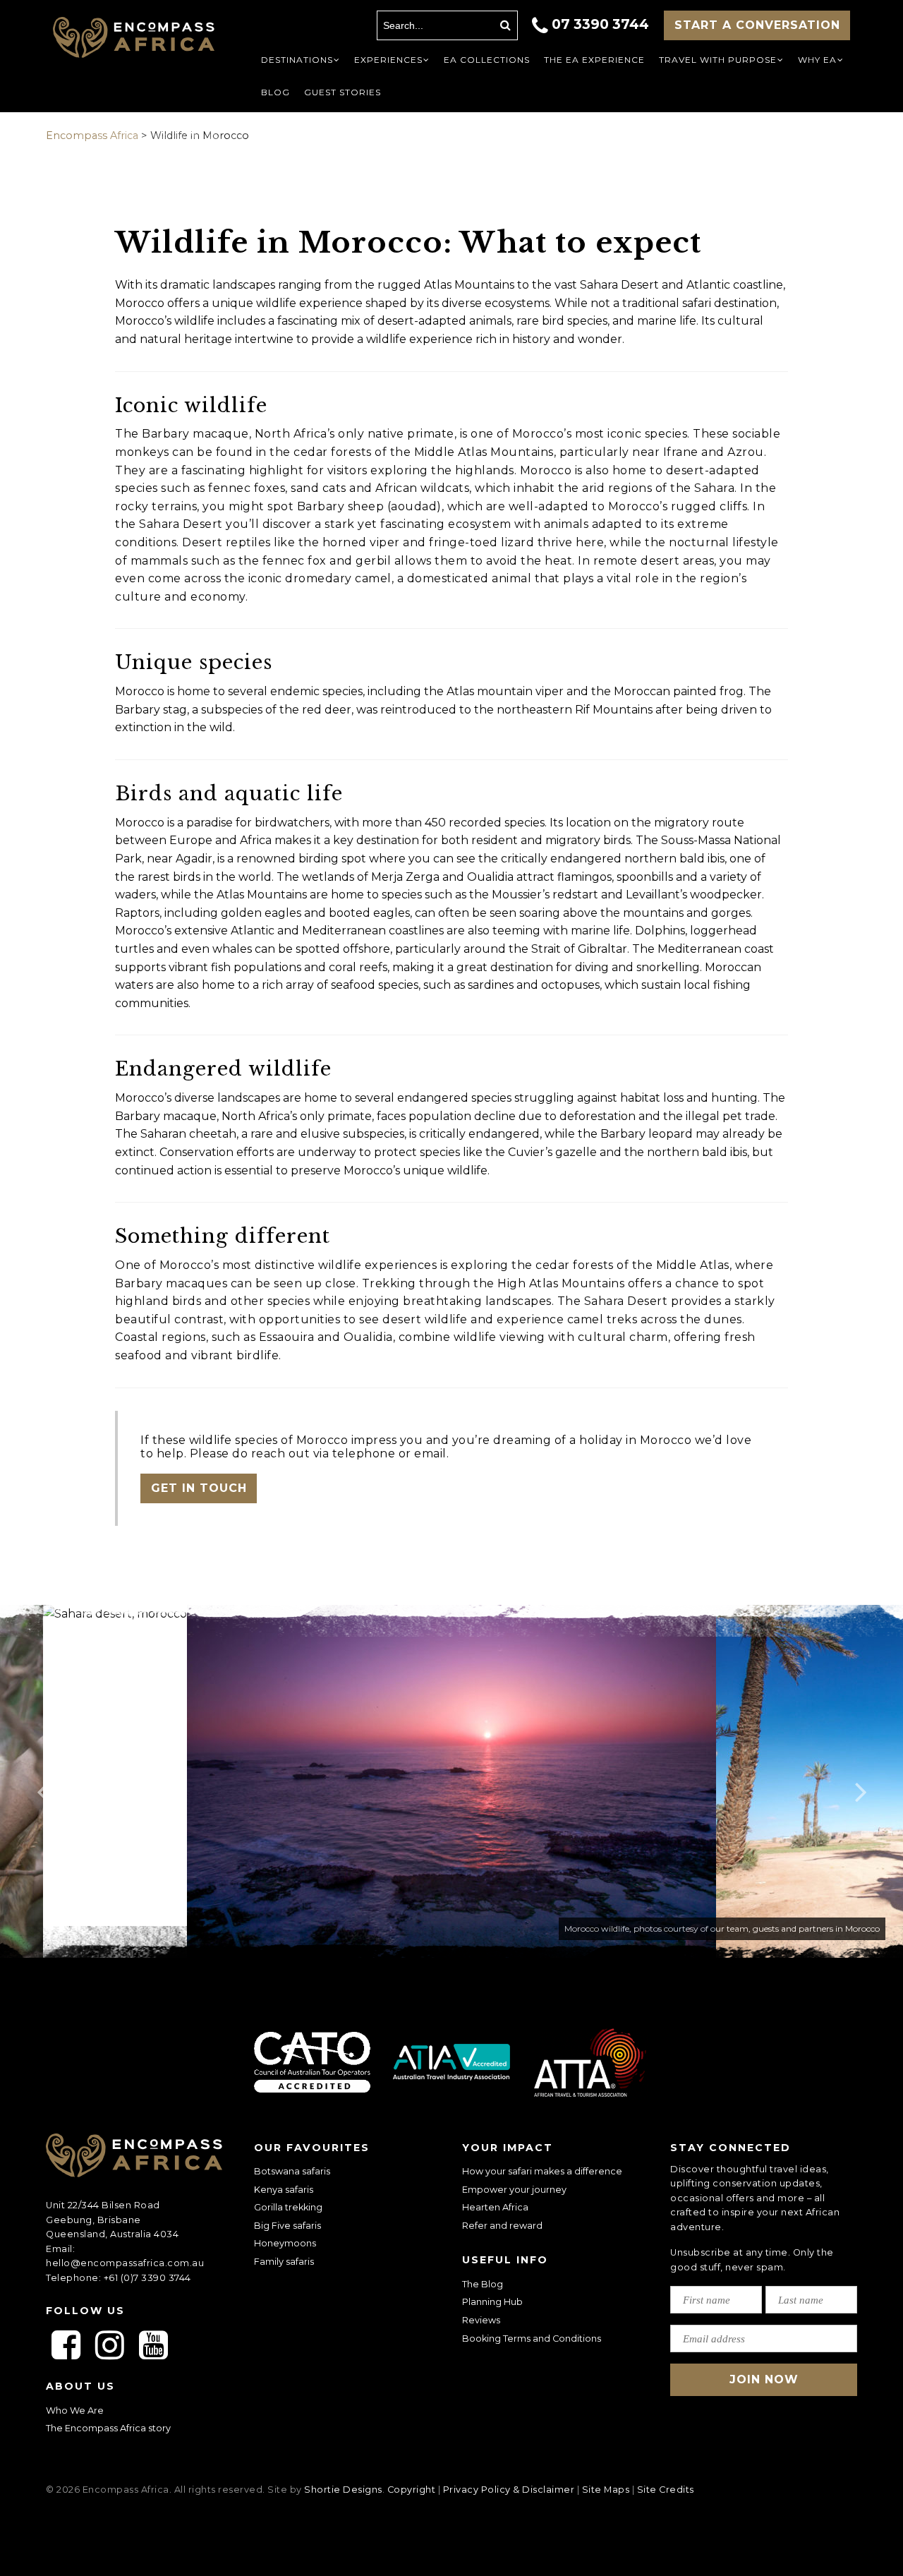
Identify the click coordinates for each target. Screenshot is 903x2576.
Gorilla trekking (288, 2207)
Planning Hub (492, 2302)
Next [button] (861, 1781)
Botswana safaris (292, 2171)
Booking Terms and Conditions (532, 2339)
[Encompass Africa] (134, 39)
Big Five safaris (287, 2226)
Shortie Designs (343, 2490)
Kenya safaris (284, 2190)
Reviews (481, 2320)
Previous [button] (42, 1781)
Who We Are (75, 2411)
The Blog (483, 2284)
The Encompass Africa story (108, 2428)
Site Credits (666, 2490)
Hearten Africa (495, 2207)
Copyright (412, 2490)
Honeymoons (285, 2243)
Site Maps (606, 2490)
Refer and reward (502, 2226)
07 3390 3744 (600, 24)
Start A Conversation (757, 25)
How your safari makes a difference (542, 2171)
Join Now (764, 2379)
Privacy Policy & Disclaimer (509, 2490)
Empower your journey (514, 2190)
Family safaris (284, 2262)
